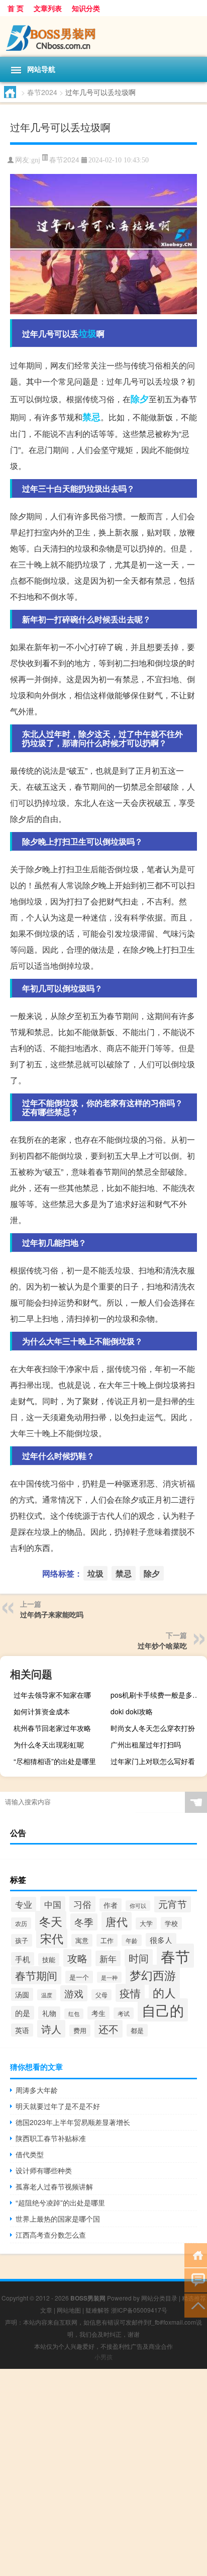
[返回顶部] (196, 2305)
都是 (137, 2030)
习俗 (82, 1904)
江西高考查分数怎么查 (51, 2235)
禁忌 (91, 417)
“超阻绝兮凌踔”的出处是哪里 (60, 2202)
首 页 (16, 8)
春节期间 (36, 1975)
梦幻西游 (153, 1975)
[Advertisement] (103, 2472)
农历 (21, 1923)
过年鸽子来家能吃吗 (52, 1614)
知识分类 (86, 8)
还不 (109, 2029)
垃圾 (87, 333)
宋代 (52, 1938)
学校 (171, 1923)
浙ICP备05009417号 (139, 2310)
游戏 (74, 1993)
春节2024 (42, 92)
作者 (111, 1905)
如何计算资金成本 (42, 1711)
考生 (98, 2013)
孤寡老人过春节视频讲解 (54, 2186)
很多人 (161, 1940)
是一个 (79, 1977)
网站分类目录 (159, 2298)
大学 (146, 1923)
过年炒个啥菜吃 (162, 1645)
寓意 (82, 1940)
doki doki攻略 (132, 1711)
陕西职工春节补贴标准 (51, 2138)
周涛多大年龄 (37, 2090)
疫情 (130, 1993)
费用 (80, 2031)
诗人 (51, 2029)
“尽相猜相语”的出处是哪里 (55, 1761)
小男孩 (103, 2357)
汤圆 (22, 1994)
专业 (24, 1904)
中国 (53, 1904)
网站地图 (69, 2310)
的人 (164, 1992)
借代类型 (30, 2154)
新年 (108, 1958)
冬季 (84, 1922)
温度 (47, 1995)
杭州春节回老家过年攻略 (52, 1728)
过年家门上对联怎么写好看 (153, 1761)
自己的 (163, 2010)
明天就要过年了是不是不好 (58, 2106)
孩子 (22, 1940)
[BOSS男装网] (103, 36)
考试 (124, 2013)
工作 (107, 1940)
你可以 (138, 1906)
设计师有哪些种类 (44, 2170)
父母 (101, 1995)
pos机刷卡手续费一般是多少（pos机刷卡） (158, 1695)
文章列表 (48, 8)
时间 (139, 1958)
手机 (23, 1959)
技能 (49, 1959)
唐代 (117, 1921)
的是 (23, 2013)
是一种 (109, 1977)
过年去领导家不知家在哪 (52, 1695)
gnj (36, 160)
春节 (175, 1956)
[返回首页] (196, 2255)
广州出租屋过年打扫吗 (146, 1744)
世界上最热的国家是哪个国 (58, 2219)
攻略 (77, 1958)
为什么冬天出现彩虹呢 (49, 1744)
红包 (74, 2014)
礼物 (49, 2013)
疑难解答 (97, 2310)
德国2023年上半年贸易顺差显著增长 (73, 2122)
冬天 (51, 1921)
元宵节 (173, 1904)
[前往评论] (196, 2280)
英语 (22, 2030)
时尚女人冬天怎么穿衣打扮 (153, 1728)
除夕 (140, 399)
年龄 (132, 1940)
